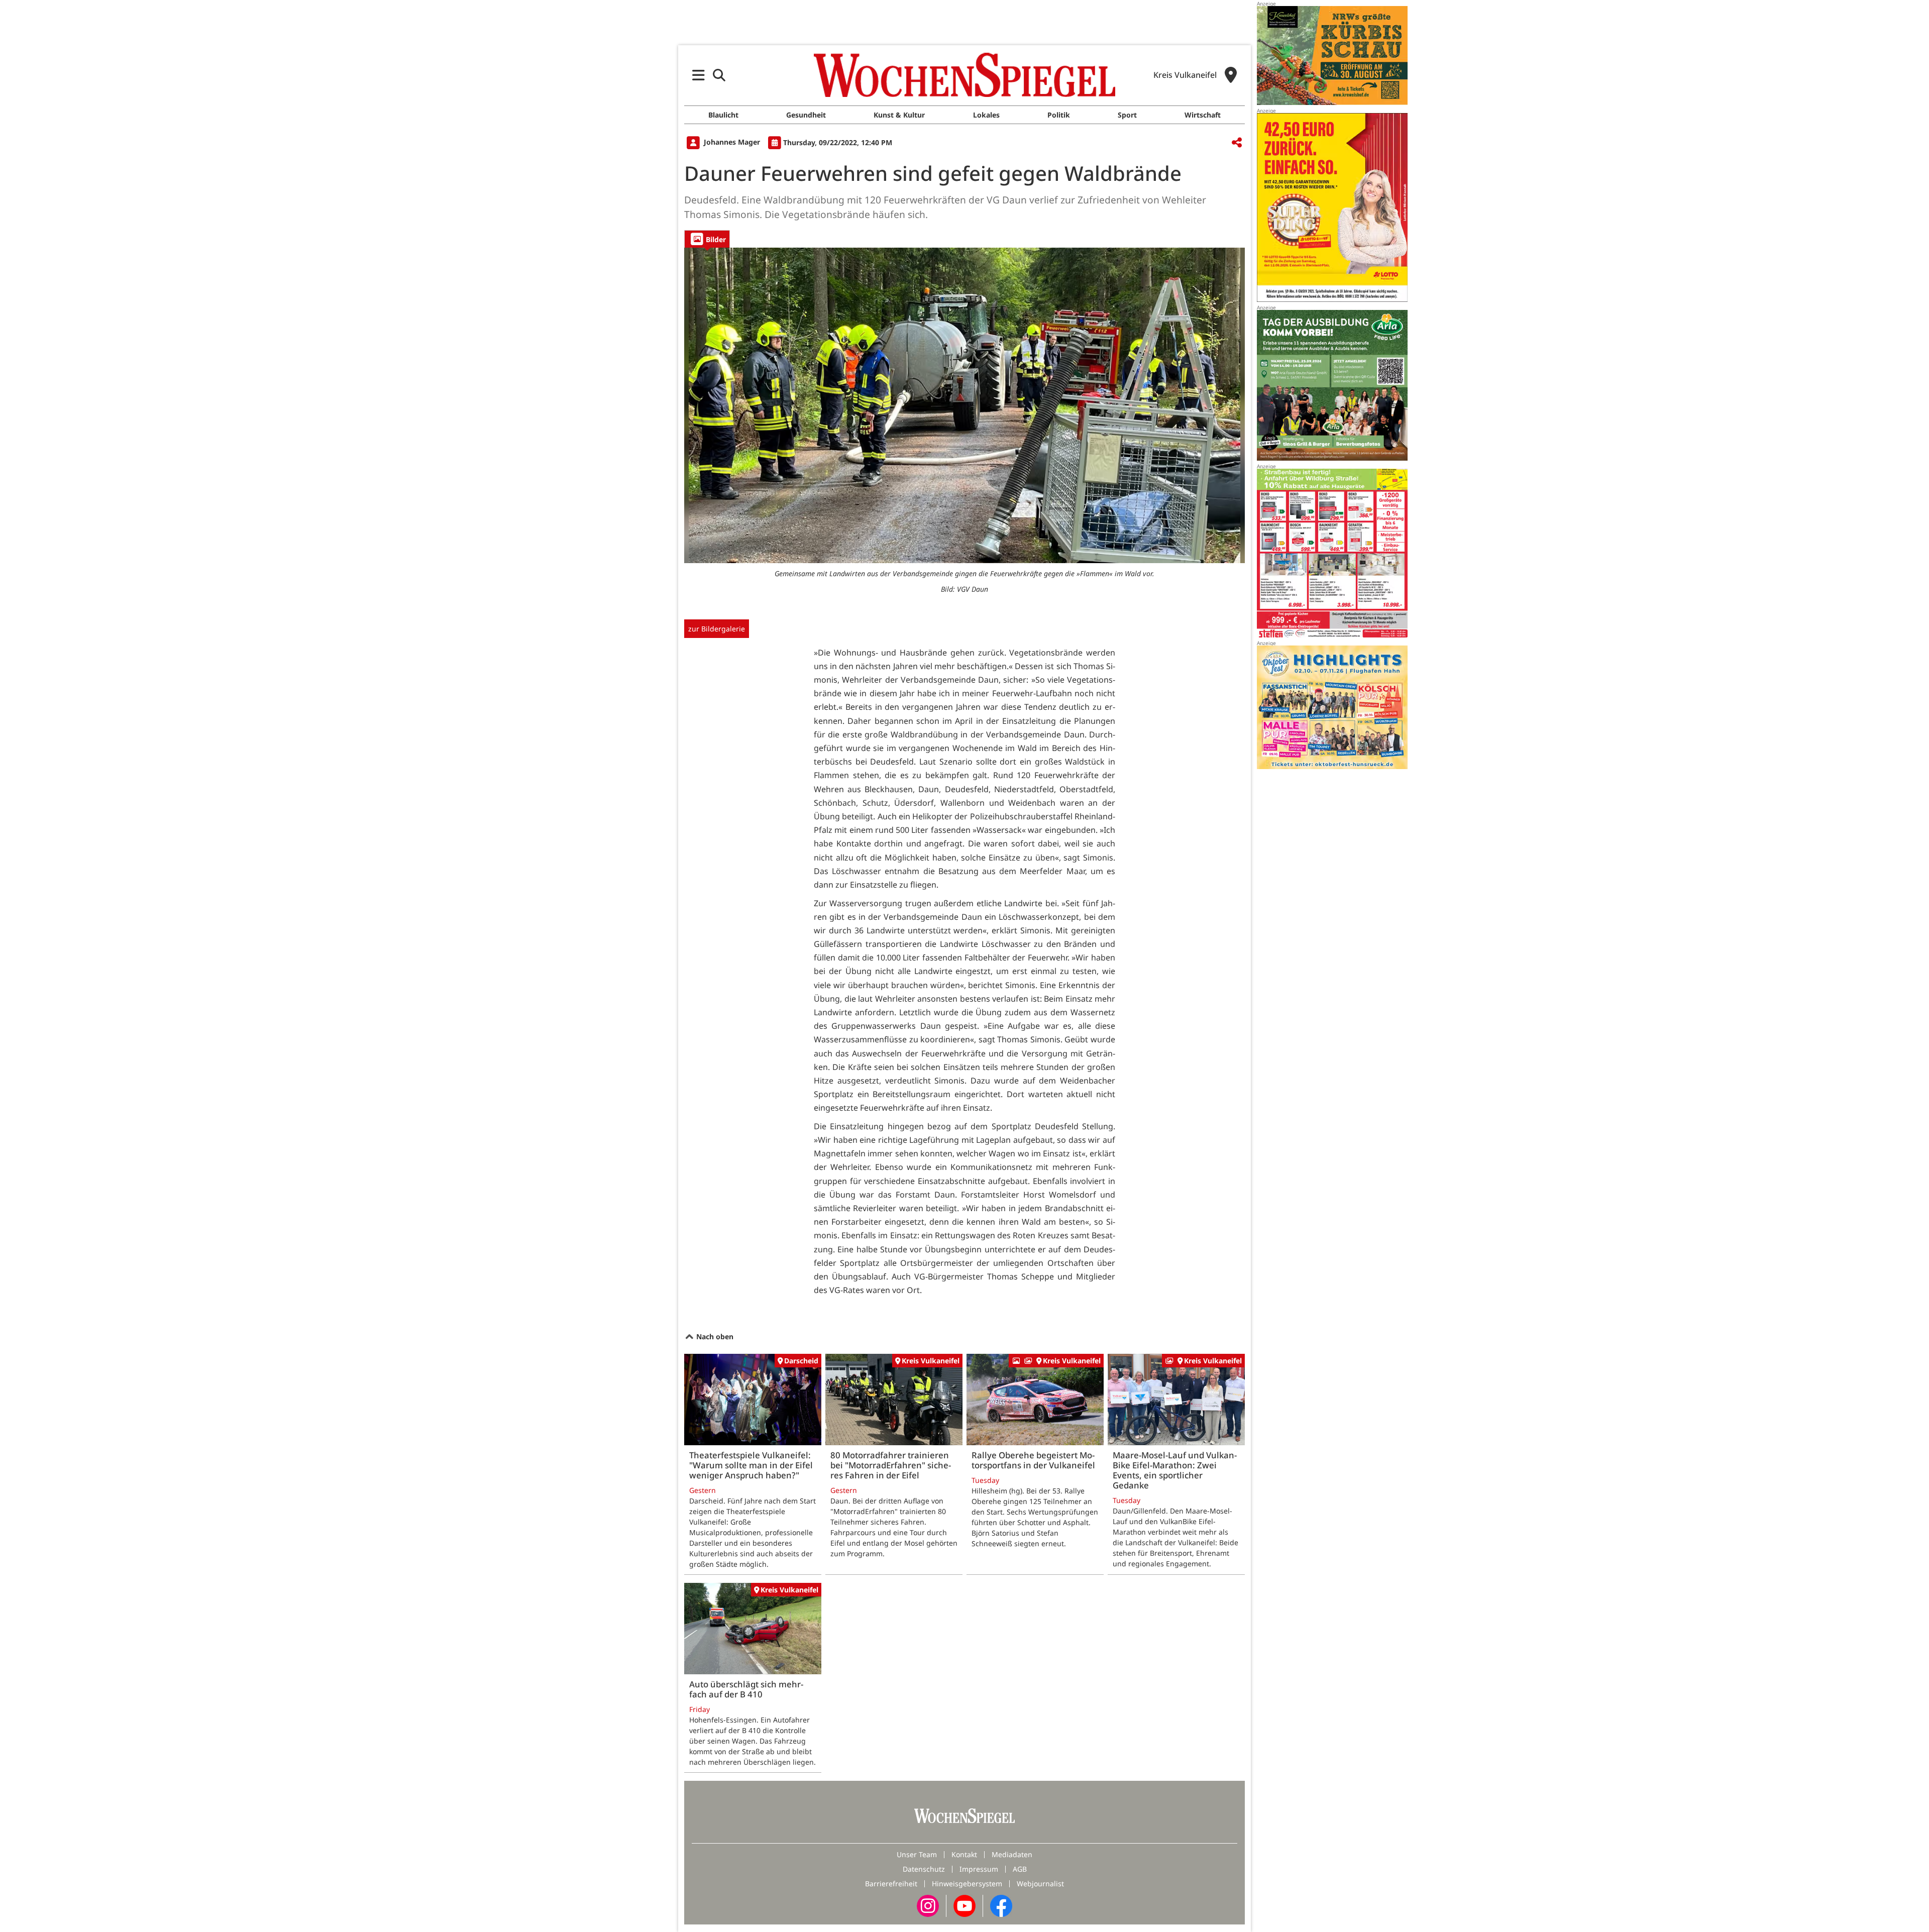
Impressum (979, 1869)
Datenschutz (924, 1869)
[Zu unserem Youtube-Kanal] (964, 1905)
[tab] (707, 239)
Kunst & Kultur (899, 115)
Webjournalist (1040, 1884)
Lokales (986, 115)
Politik (1059, 115)
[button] (699, 75)
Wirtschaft (1203, 115)
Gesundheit (806, 115)
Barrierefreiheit (891, 1884)
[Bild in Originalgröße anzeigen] (964, 405)
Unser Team (917, 1854)
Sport (1127, 115)
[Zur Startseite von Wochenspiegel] (964, 75)
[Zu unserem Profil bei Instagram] (928, 1905)
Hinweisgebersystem (967, 1884)
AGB (1020, 1869)
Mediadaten (1012, 1854)
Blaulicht (723, 115)
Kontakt (964, 1854)
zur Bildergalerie (717, 629)
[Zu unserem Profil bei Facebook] (1001, 1905)
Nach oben (714, 1336)
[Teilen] (1237, 143)
